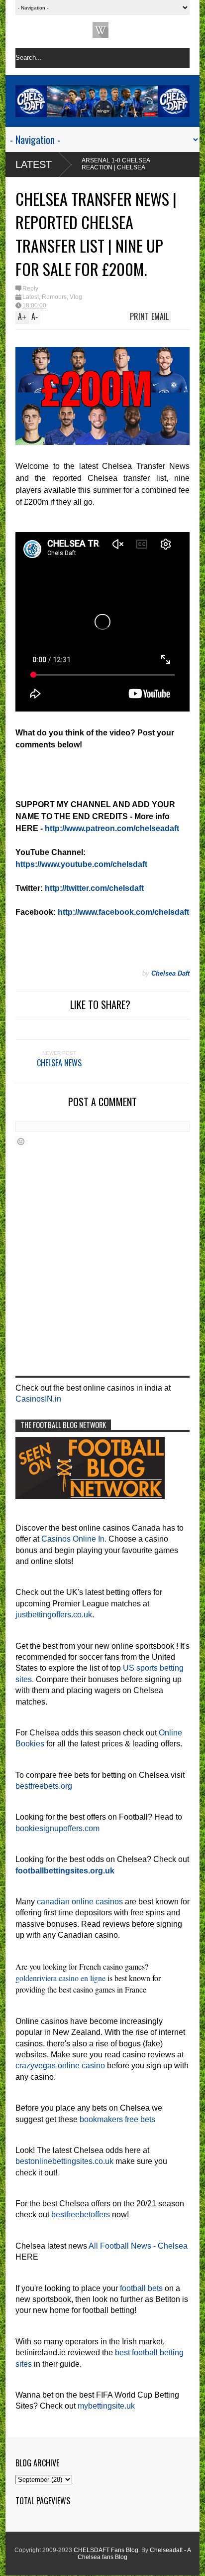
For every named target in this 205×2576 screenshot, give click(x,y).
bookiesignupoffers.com (57, 1828)
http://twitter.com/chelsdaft (94, 888)
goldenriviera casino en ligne (60, 1978)
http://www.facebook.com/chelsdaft (123, 912)
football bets (141, 2288)
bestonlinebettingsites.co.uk (64, 2161)
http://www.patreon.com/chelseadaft (112, 828)
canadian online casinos (80, 1902)
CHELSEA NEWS (59, 1063)
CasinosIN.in (38, 1399)
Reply (30, 288)
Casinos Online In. (74, 1539)
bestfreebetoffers (81, 2215)
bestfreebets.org (44, 1786)
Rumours (54, 297)
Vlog (76, 297)
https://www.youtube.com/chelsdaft (81, 864)
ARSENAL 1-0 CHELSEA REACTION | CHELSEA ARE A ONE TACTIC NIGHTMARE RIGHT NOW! (80, 171)
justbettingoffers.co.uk (54, 1615)
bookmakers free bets (117, 2119)
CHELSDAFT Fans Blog (106, 2550)
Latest (34, 164)
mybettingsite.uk (106, 2406)
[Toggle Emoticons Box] (21, 1141)
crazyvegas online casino (60, 2066)
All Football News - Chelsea (138, 2246)
